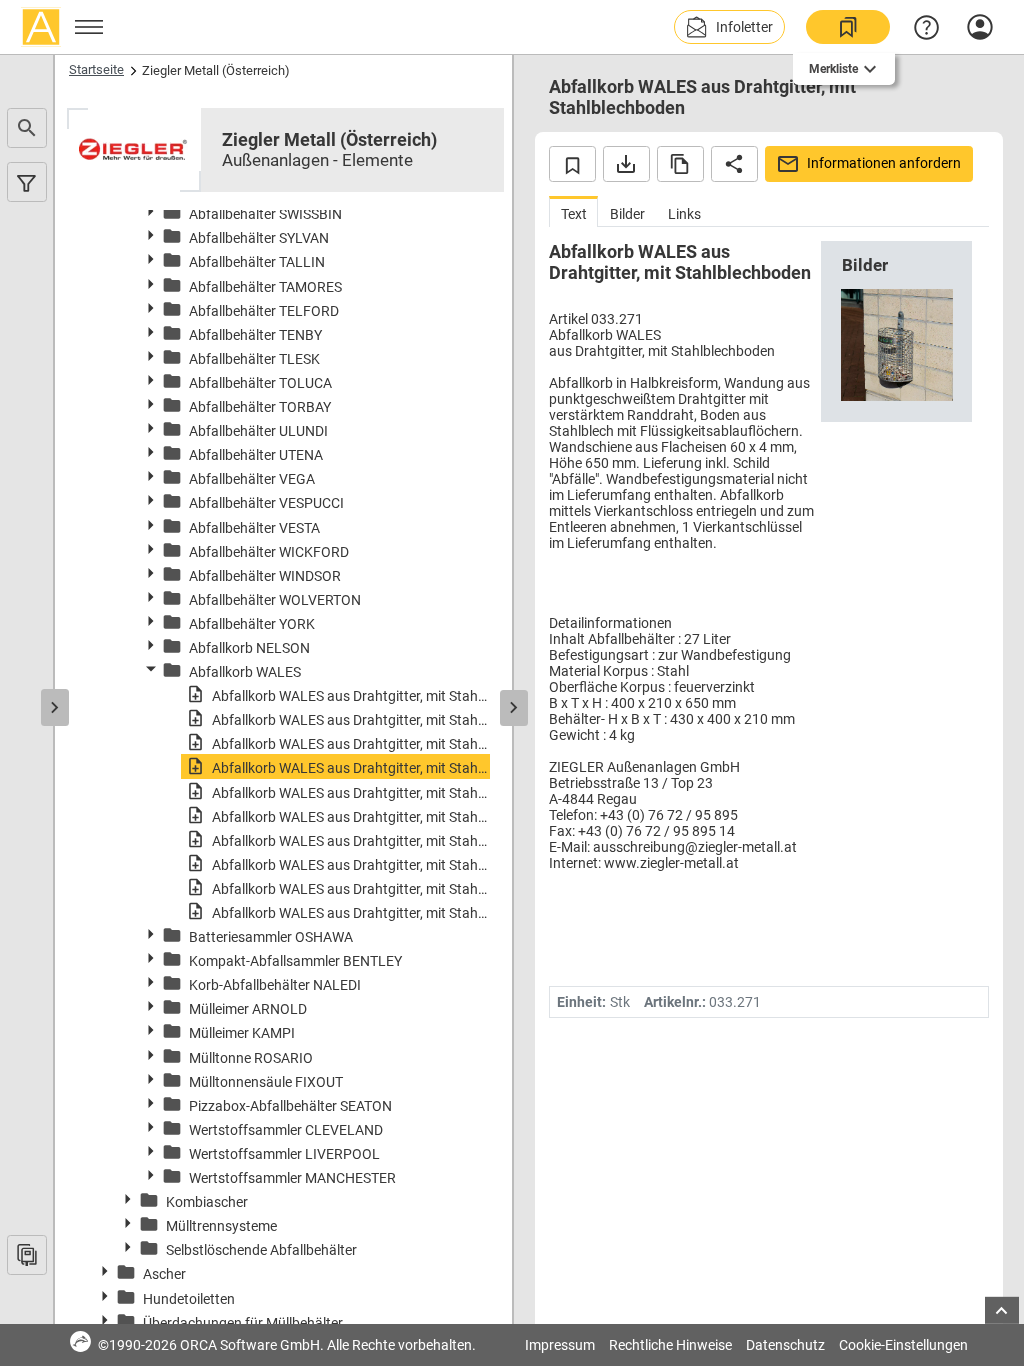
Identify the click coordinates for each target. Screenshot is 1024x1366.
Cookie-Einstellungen (903, 1345)
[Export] (626, 164)
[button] (729, 27)
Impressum (560, 1345)
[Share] (734, 164)
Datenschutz (785, 1345)
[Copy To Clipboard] (680, 164)
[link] (848, 27)
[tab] (573, 211)
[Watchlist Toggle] (572, 164)
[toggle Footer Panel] (1002, 1310)
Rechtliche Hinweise (670, 1345)
